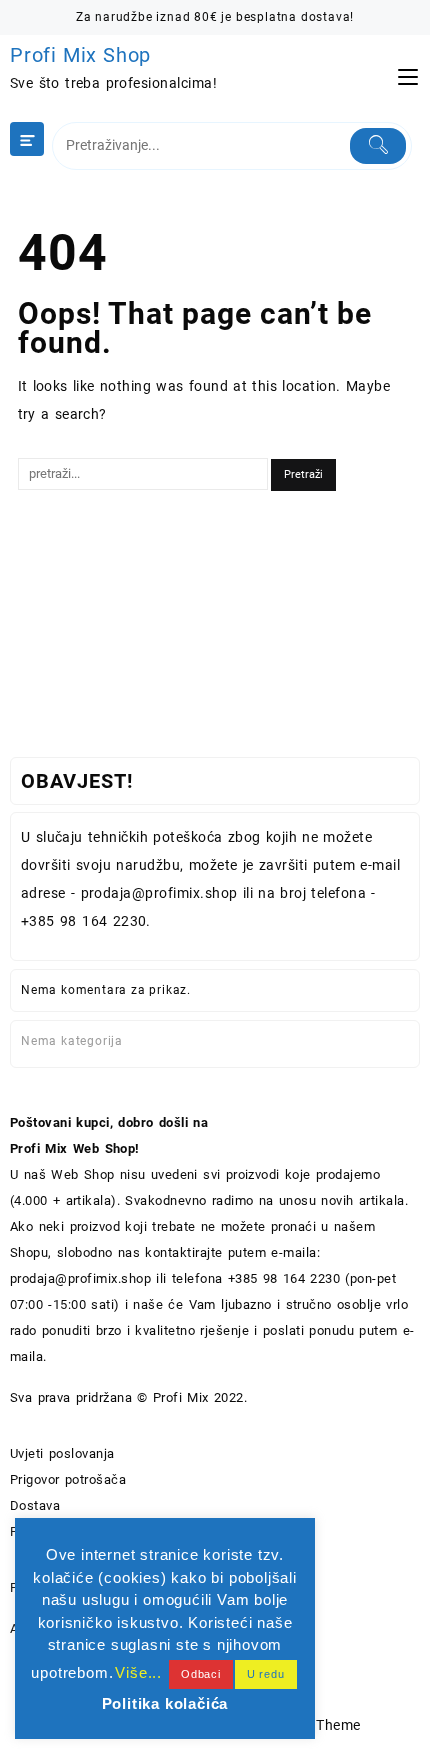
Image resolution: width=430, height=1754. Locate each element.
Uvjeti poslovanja (62, 1453)
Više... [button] (138, 1672)
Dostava (35, 1505)
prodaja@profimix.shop (80, 1278)
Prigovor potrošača (68, 1479)
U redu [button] (266, 1674)
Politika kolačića (165, 1703)
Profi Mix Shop (80, 55)
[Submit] (378, 146)
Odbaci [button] (201, 1674)
